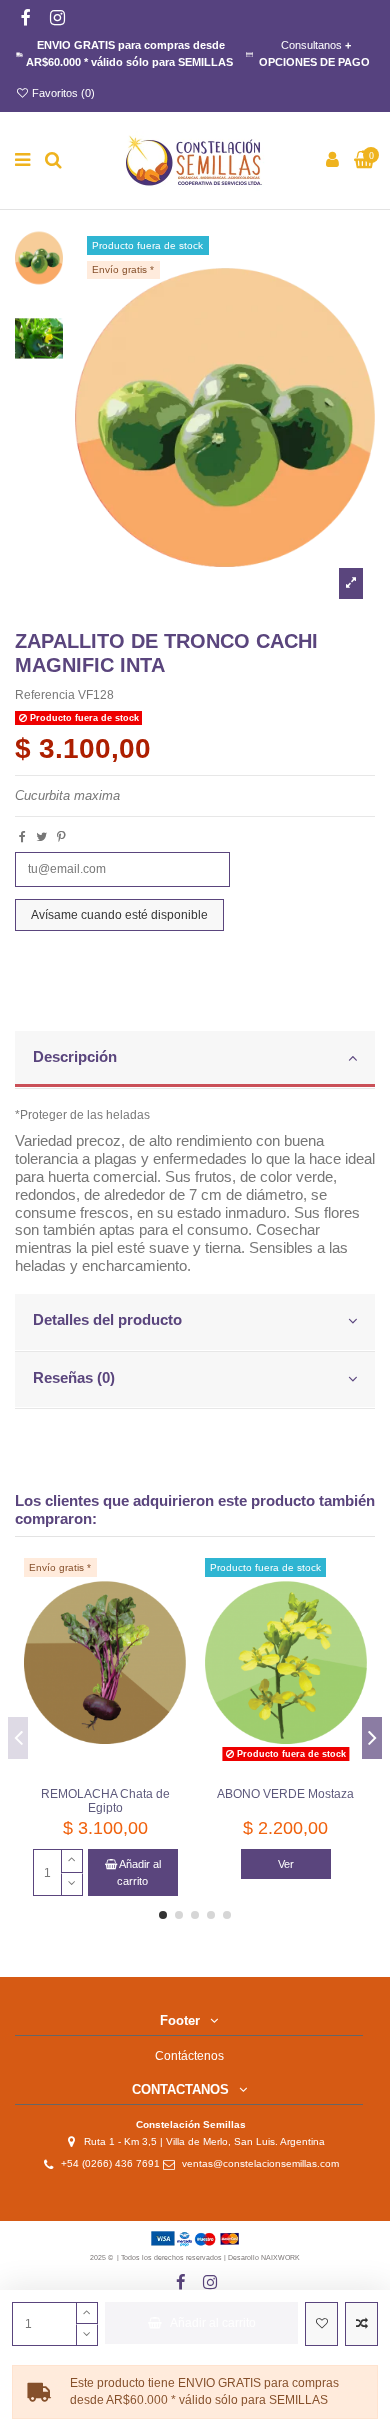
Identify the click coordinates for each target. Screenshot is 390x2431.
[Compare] (172, 1619)
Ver (286, 1864)
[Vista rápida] (172, 1652)
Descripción (75, 1057)
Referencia (45, 695)
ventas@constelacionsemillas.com (265, 2163)
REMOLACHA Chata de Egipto (105, 1801)
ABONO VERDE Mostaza (285, 1794)
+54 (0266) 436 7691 (110, 2163)
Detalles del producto (107, 1320)
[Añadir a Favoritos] (321, 2324)
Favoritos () (62, 93)
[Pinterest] (61, 837)
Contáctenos (189, 2056)
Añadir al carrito (213, 2323)
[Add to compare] (361, 2324)
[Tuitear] (41, 837)
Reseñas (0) (74, 1378)
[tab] (195, 1060)
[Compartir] (22, 837)
